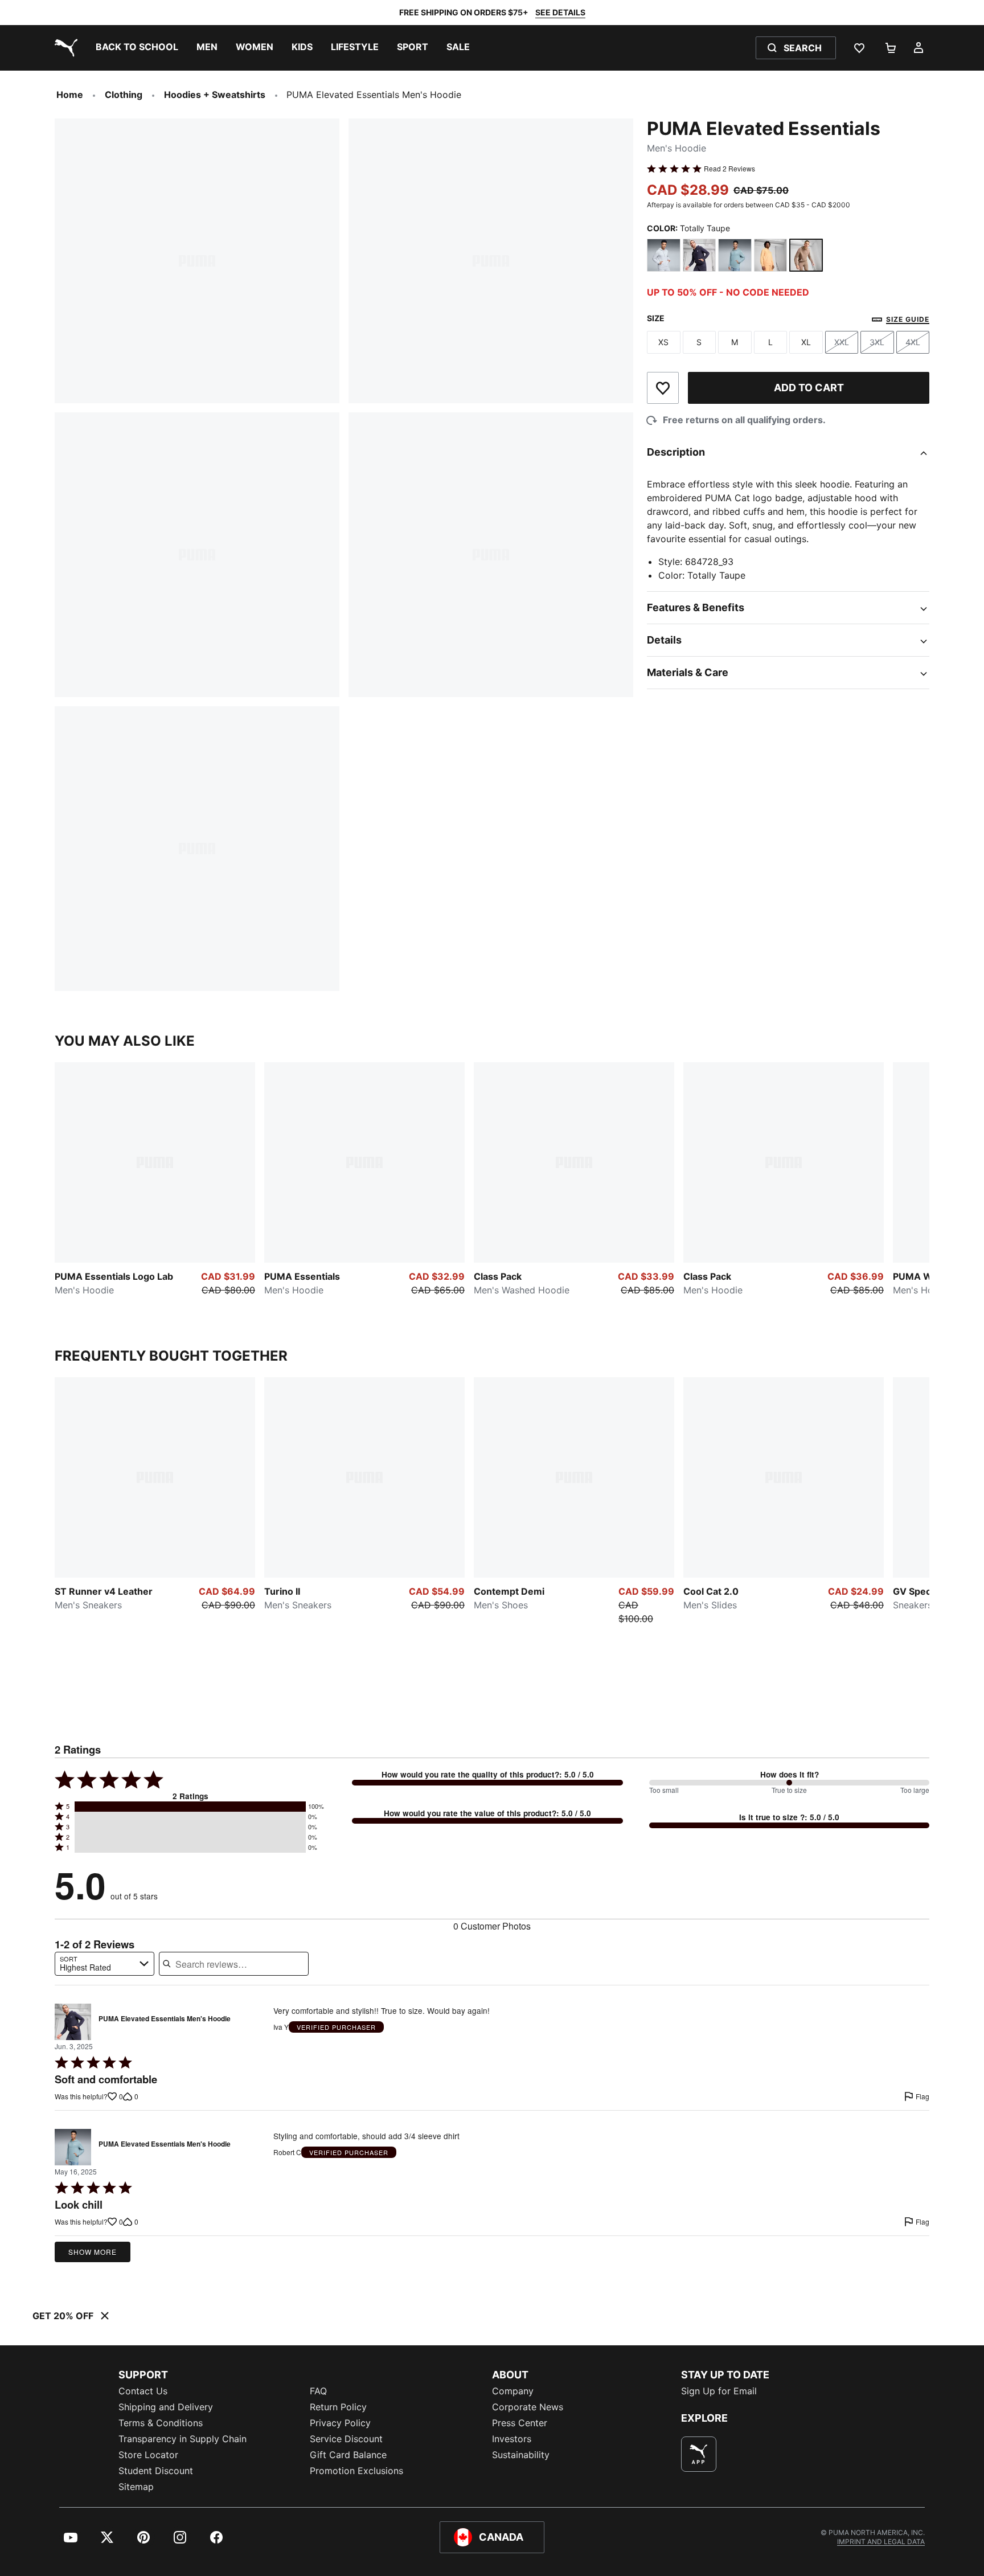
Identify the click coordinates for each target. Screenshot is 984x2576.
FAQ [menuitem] (318, 2391)
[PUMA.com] (64, 48)
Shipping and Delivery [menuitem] (166, 2407)
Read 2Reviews (729, 169)
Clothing (124, 95)
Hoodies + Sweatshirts (215, 95)
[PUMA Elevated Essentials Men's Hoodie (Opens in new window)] (73, 2022)
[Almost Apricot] (771, 255)
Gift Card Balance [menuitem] (348, 2455)
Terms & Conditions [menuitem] (161, 2423)
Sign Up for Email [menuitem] (719, 2391)
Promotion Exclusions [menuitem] (356, 2471)
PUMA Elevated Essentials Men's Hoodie (165, 2019)
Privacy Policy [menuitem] (340, 2423)
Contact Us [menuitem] (143, 2391)
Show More (93, 2252)
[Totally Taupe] (806, 255)
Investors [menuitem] (512, 2439)
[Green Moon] (735, 255)
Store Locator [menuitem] (148, 2455)
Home (70, 95)
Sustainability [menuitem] (521, 2455)
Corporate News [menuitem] (528, 2407)
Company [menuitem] (513, 2391)
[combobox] (104, 1964)
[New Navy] (700, 255)
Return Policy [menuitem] (338, 2407)
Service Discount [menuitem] (346, 2439)
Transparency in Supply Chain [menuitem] (183, 2439)
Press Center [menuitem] (520, 2423)
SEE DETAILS (560, 12)
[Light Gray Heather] (664, 255)
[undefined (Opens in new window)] (699, 2454)
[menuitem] (137, 48)
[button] (190, 1807)
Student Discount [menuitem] (156, 2471)
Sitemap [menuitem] (136, 2487)
